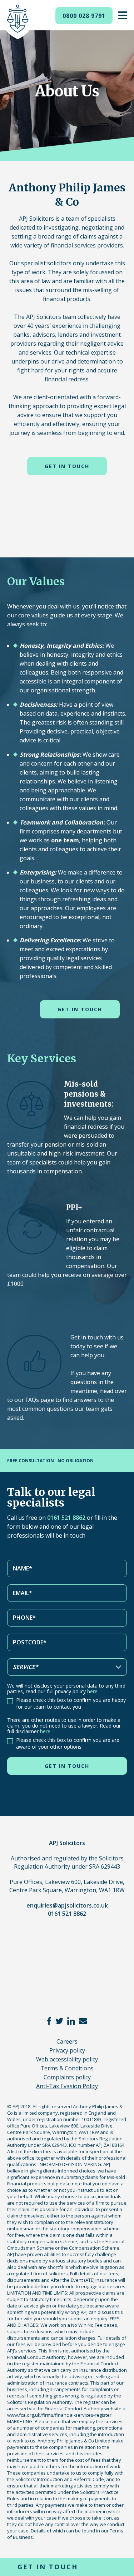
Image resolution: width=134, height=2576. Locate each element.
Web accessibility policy (67, 2059)
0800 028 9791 (84, 16)
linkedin (71, 2021)
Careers (67, 2041)
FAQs (33, 1400)
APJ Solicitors (18, 22)
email (83, 2021)
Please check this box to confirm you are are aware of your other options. (68, 1743)
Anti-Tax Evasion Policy (67, 2086)
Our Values (36, 581)
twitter (59, 2021)
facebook (49, 2021)
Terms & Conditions (67, 2068)
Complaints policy (67, 2077)
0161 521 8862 (66, 1518)
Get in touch (67, 466)
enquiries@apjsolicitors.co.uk (67, 1905)
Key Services (42, 1058)
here (92, 1691)
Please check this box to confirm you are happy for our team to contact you (71, 1703)
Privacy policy (67, 2050)
